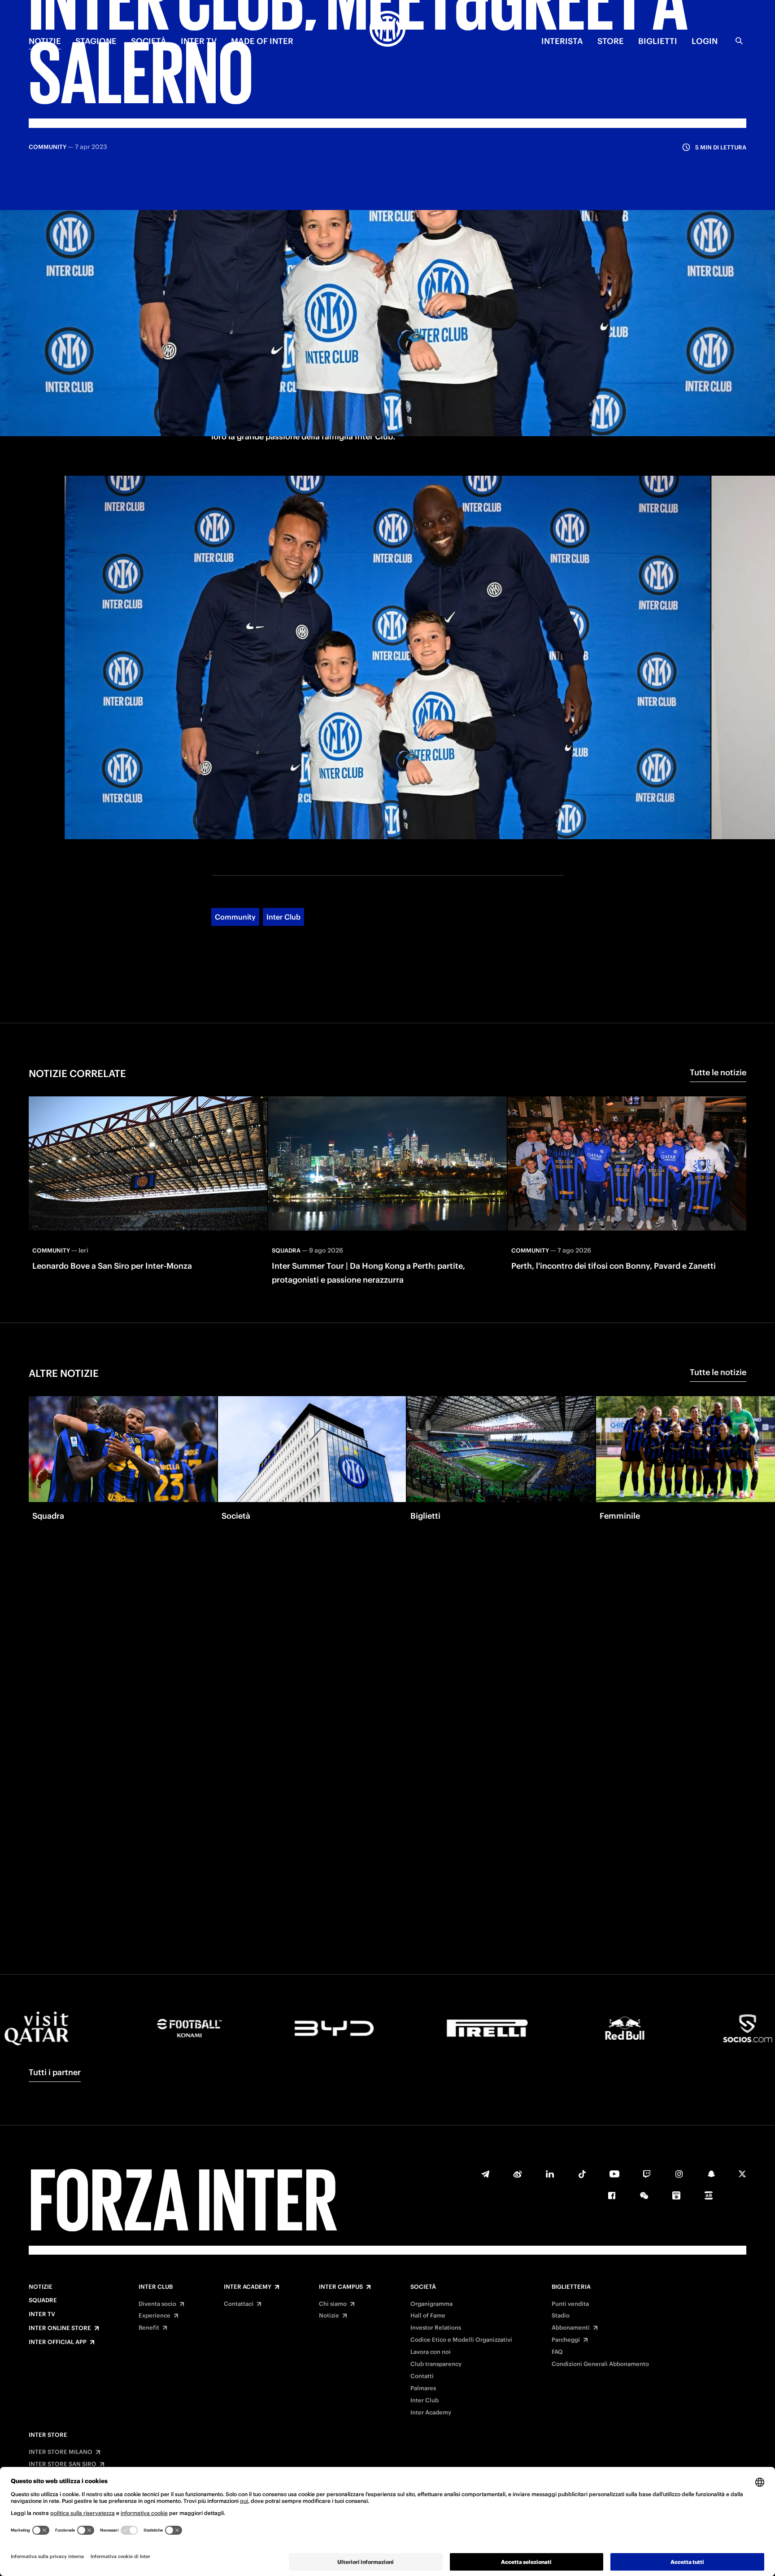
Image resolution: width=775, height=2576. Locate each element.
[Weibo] (518, 2174)
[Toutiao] (709, 2195)
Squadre (43, 2300)
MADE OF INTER (262, 41)
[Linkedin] (550, 2174)
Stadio (561, 2316)
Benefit (149, 2328)
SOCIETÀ (149, 41)
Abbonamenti (571, 2328)
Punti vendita (570, 2304)
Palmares (423, 2388)
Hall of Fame (428, 2316)
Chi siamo (333, 2304)
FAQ (557, 2352)
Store (611, 41)
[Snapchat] (711, 2174)
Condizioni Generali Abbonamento (600, 2364)
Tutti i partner (55, 2072)
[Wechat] (644, 2195)
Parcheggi (566, 2340)
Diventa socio (157, 2304)
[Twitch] (647, 2174)
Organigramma (431, 2304)
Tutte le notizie (718, 1072)
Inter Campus (341, 2287)
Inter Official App (58, 2342)
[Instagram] (679, 2174)
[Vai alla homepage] (387, 30)
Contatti (422, 2376)
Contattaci (239, 2304)
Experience (155, 2316)
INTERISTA (562, 41)
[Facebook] (612, 2195)
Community (235, 917)
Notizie (41, 2287)
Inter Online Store (60, 2328)
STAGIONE (96, 41)
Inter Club (283, 917)
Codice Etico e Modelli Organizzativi (461, 2340)
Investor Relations (436, 2328)
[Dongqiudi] (676, 2195)
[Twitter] (742, 2174)
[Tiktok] (582, 2174)
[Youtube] (614, 2174)
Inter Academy (248, 2287)
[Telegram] (485, 2174)
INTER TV (199, 41)
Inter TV (42, 2314)
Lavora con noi (431, 2352)
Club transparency (436, 2364)
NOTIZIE (45, 41)
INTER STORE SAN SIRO (63, 2464)
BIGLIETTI (658, 41)
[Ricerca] (739, 41)
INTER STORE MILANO (61, 2452)
